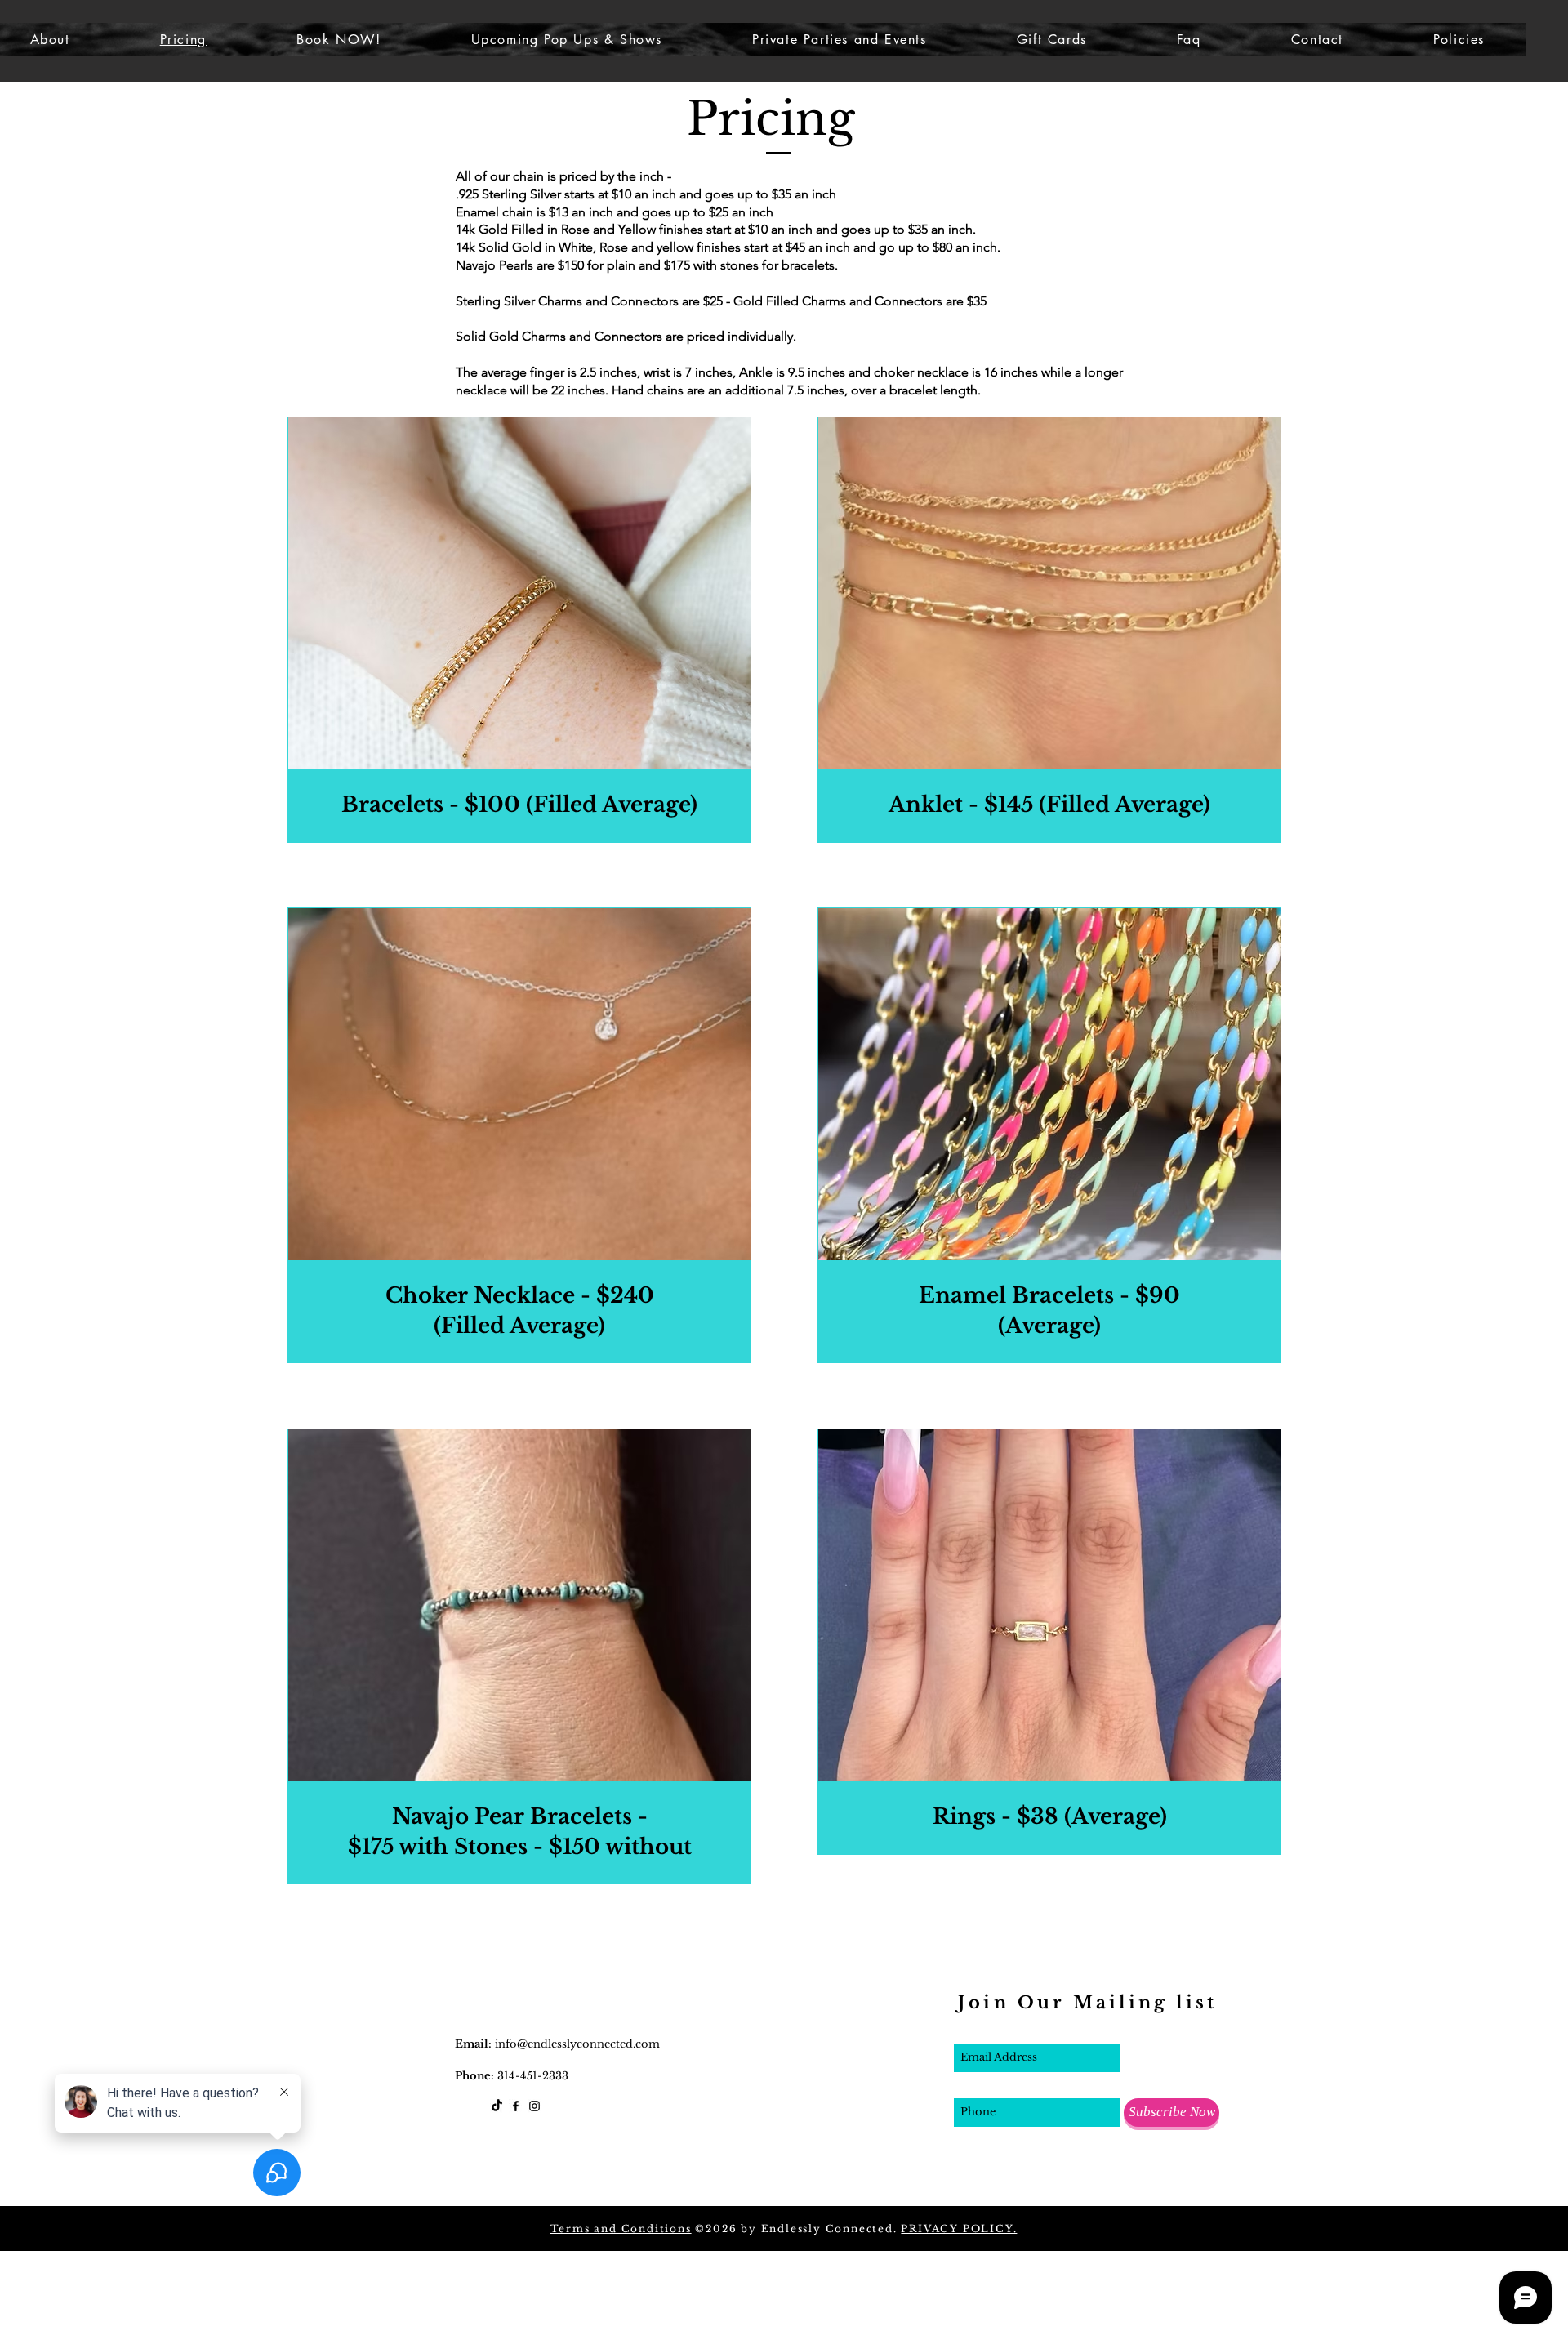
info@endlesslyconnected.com (577, 2044)
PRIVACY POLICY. (959, 2229)
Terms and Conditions (621, 2229)
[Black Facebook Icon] (516, 2106)
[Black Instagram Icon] (535, 2106)
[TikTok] (497, 2106)
